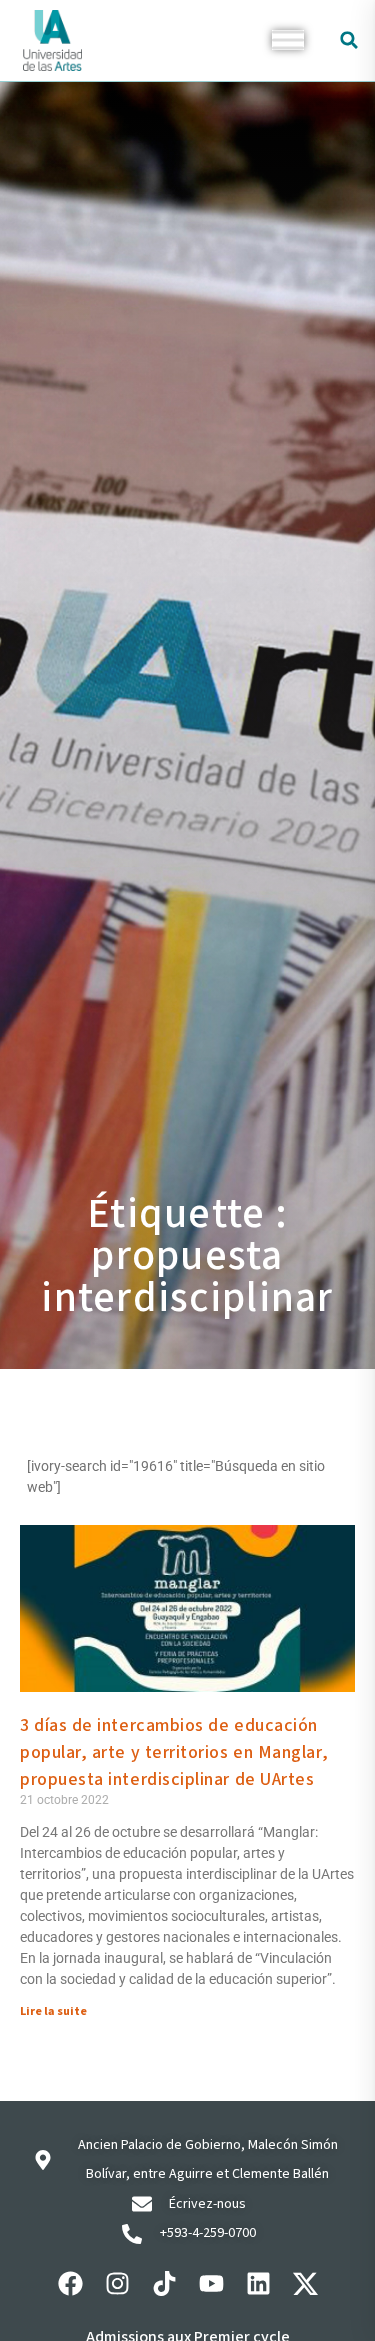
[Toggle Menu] (288, 40)
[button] (349, 40)
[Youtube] (211, 2284)
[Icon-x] (305, 2284)
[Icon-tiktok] (164, 2284)
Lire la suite (53, 2011)
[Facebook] (70, 2284)
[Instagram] (117, 2284)
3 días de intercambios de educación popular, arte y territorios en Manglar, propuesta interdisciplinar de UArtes (174, 1752)
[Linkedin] (258, 2284)
